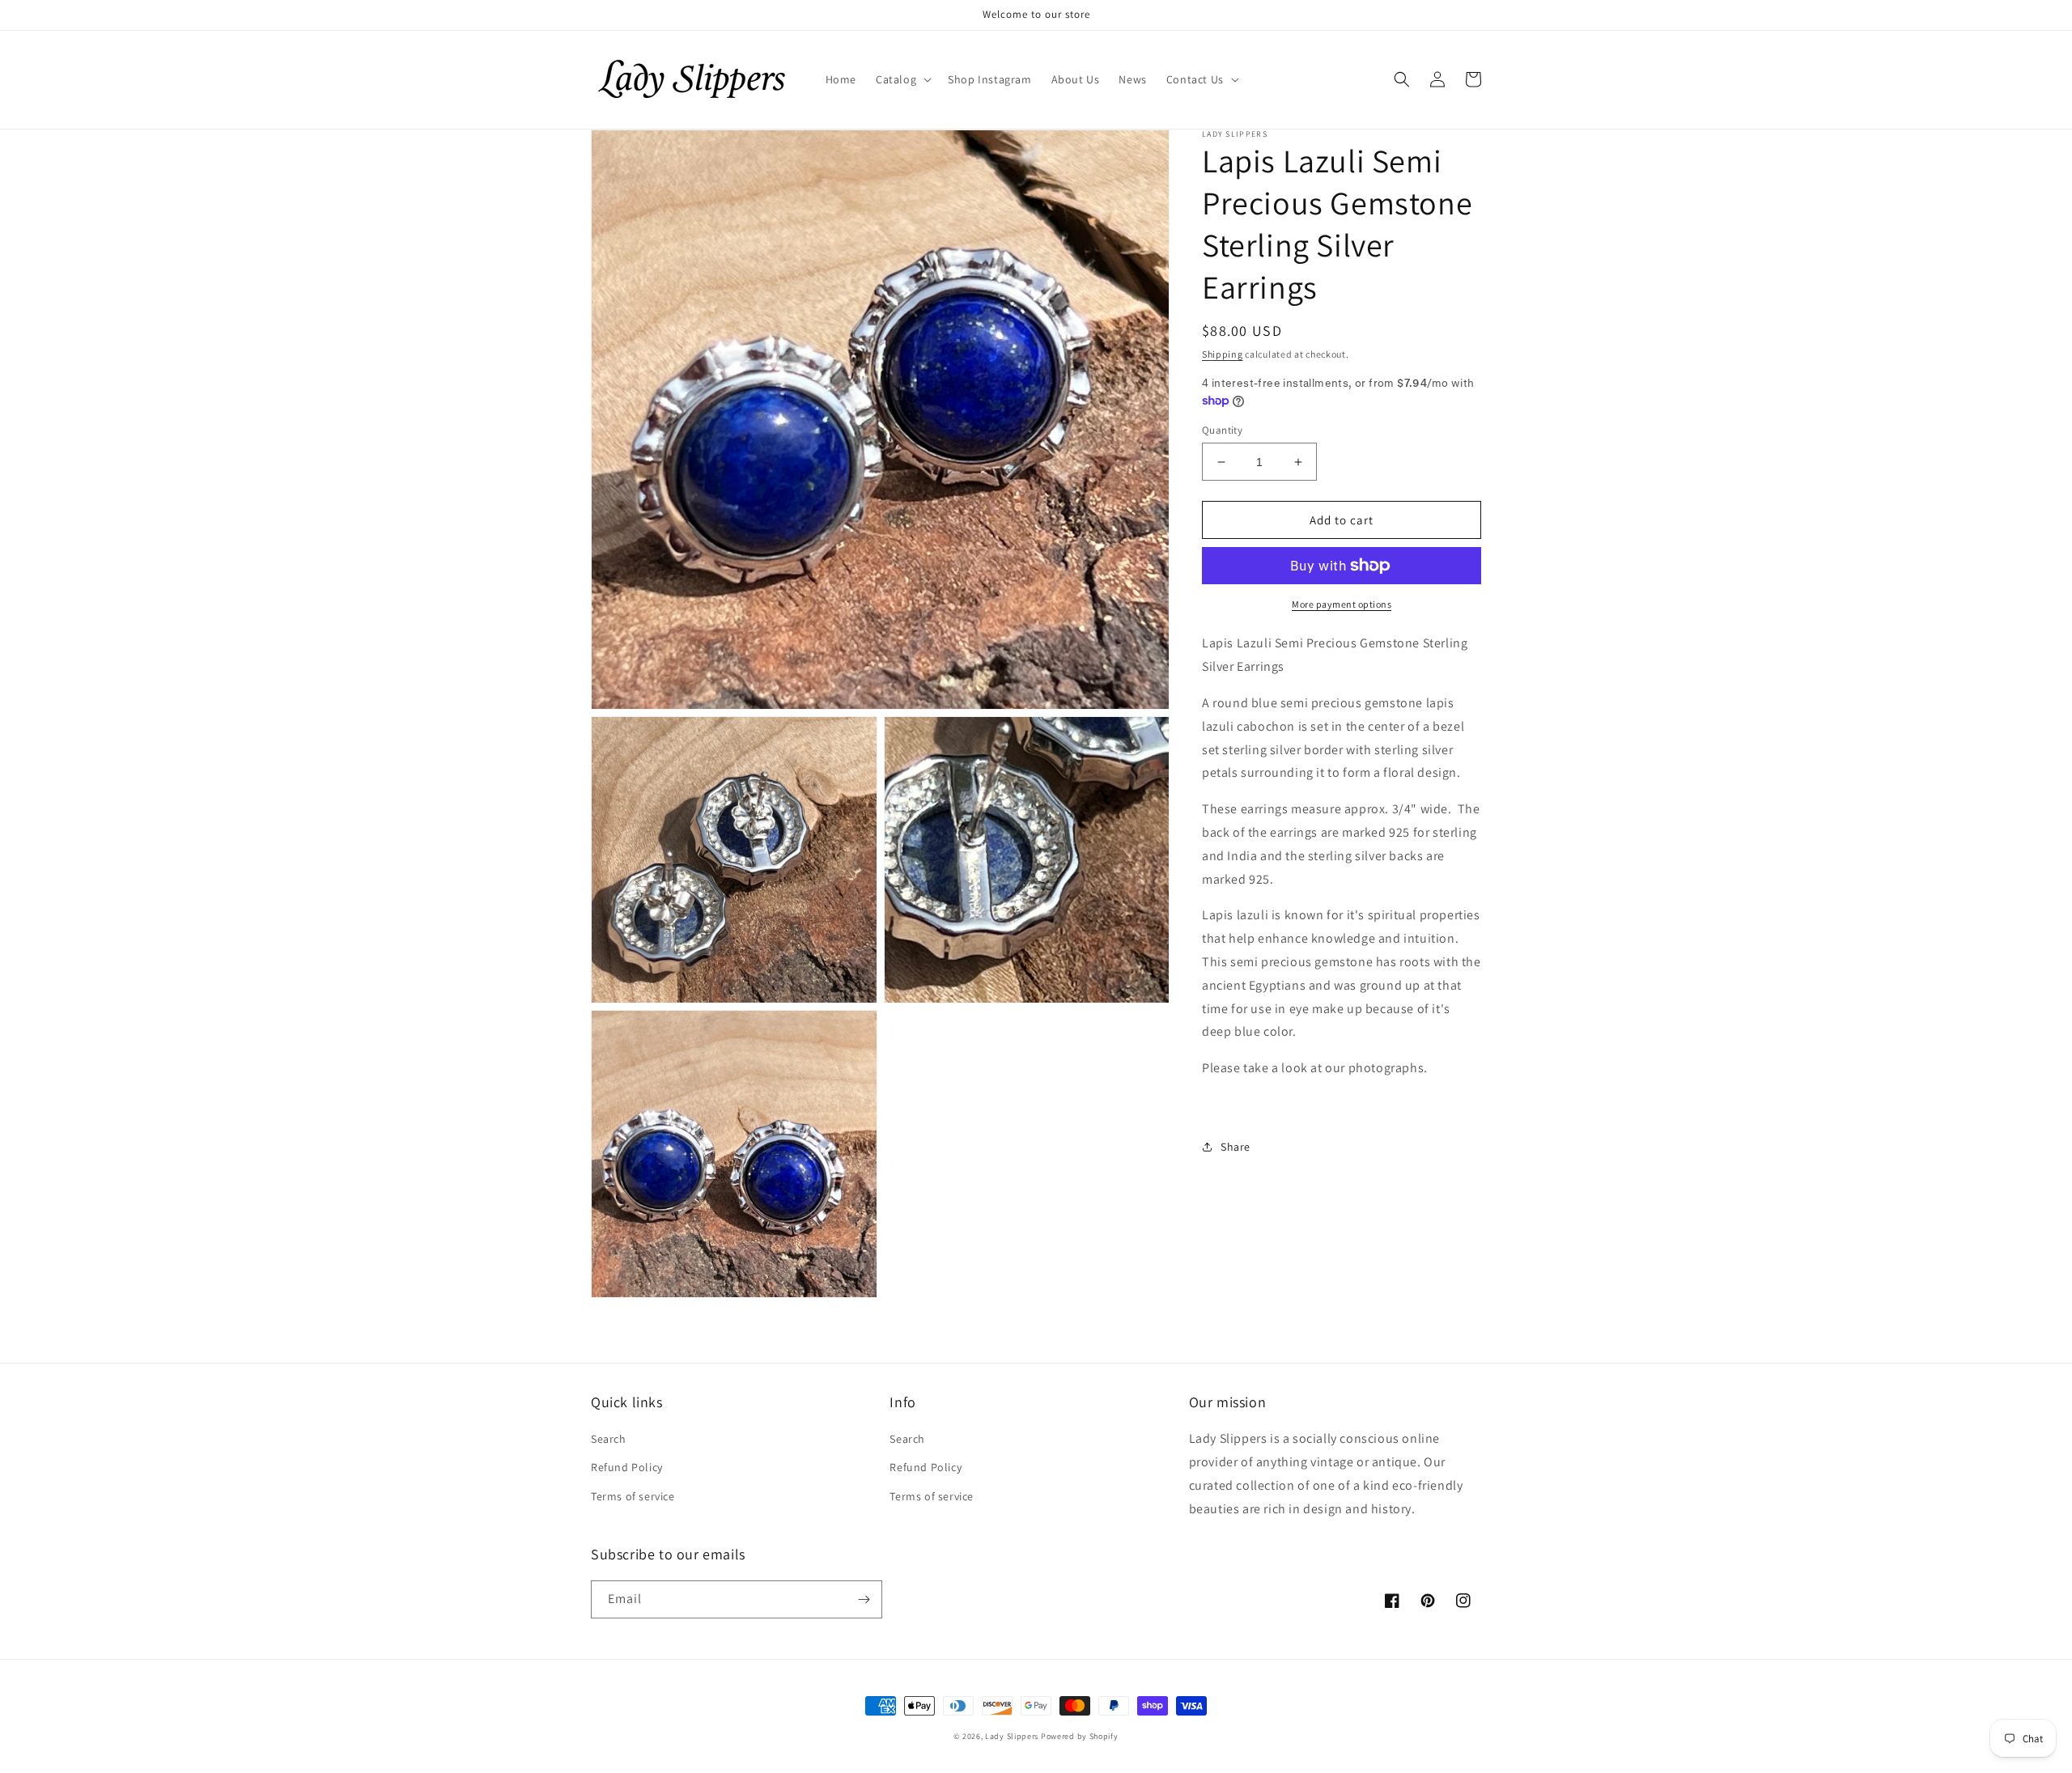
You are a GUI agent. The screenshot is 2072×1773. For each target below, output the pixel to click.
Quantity (1222, 430)
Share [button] (1236, 1147)
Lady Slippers (1012, 1736)
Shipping (1223, 354)
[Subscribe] (864, 1599)
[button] (902, 79)
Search (609, 1439)
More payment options (1342, 604)
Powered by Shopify (1080, 1736)
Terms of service (633, 1496)
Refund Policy (627, 1467)
